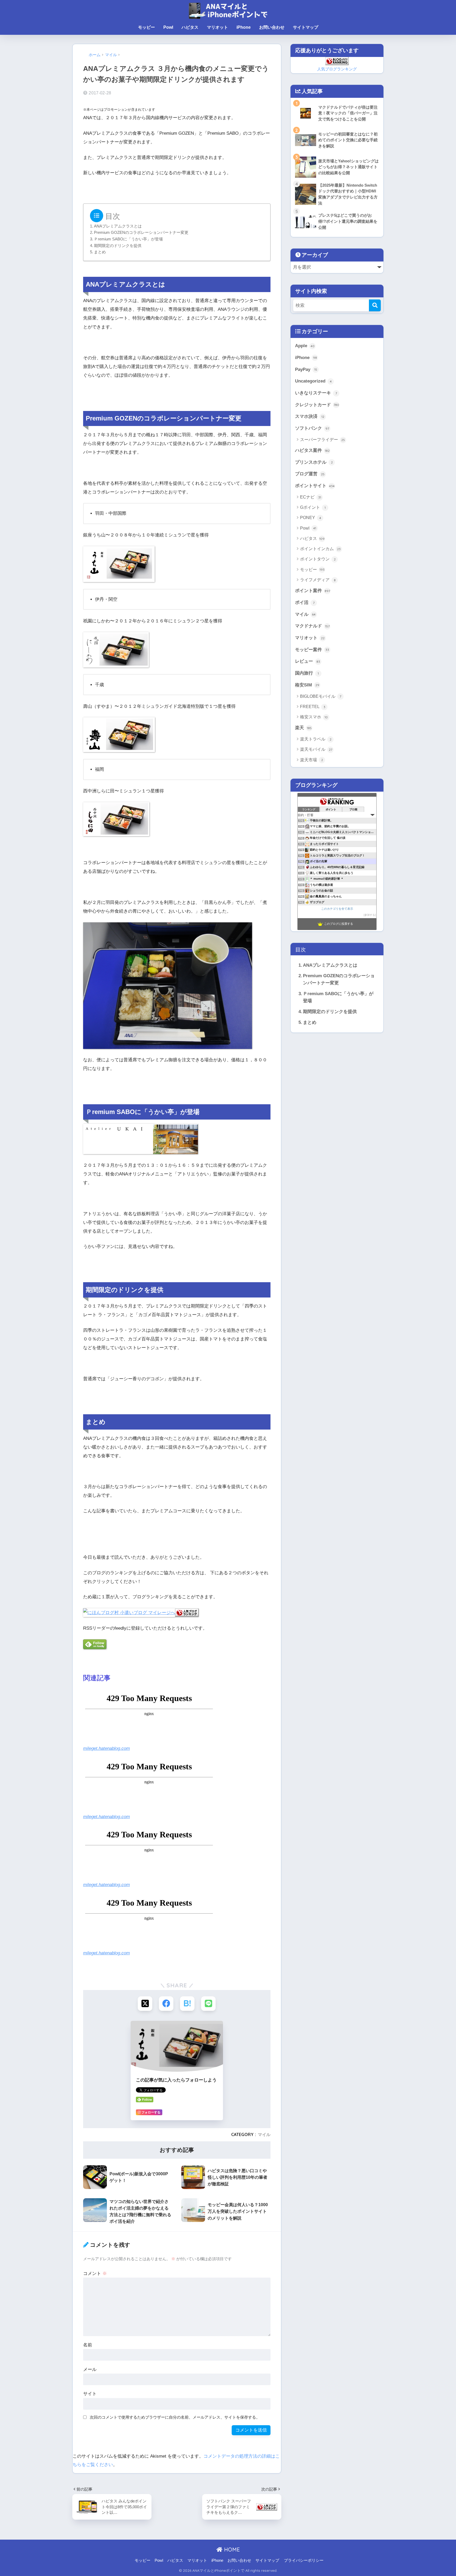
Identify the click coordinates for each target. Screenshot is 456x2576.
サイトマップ (306, 27)
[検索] (375, 305)
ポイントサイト (315, 486)
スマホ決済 (310, 416)
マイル (264, 2134)
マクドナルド (312, 626)
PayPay (306, 369)
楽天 (303, 728)
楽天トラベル (316, 739)
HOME (231, 2550)
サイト (90, 2394)
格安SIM (307, 685)
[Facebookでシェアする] (166, 2004)
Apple (305, 346)
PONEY (311, 518)
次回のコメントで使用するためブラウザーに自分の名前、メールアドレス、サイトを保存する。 (175, 2417)
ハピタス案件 (312, 450)
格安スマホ (314, 717)
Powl (168, 27)
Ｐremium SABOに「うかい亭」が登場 (128, 239)
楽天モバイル (316, 749)
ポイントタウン (318, 559)
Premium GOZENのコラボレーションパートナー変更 (141, 233)
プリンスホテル (314, 462)
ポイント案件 (313, 591)
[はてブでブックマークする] (187, 2004)
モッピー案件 (312, 650)
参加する (370, 915)
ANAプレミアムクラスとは (118, 226)
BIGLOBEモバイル (321, 696)
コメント (95, 2274)
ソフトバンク (312, 428)
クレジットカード (317, 405)
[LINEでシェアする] (208, 2004)
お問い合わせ (272, 27)
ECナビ (311, 497)
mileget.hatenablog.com (106, 1748)
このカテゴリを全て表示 (337, 909)
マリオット (217, 27)
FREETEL (313, 707)
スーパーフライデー (322, 440)
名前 (88, 2345)
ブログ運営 (310, 474)
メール (90, 2369)
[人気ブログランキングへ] (187, 1612)
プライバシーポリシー (304, 2560)
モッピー (146, 27)
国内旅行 (307, 673)
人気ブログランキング (337, 69)
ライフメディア (318, 580)
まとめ (100, 252)
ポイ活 (305, 602)
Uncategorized (313, 381)
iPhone (244, 27)
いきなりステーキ (316, 393)
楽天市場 (312, 760)
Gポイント (313, 507)
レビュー (308, 661)
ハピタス (190, 27)
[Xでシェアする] (145, 2004)
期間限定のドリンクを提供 (118, 246)
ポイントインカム (320, 549)
